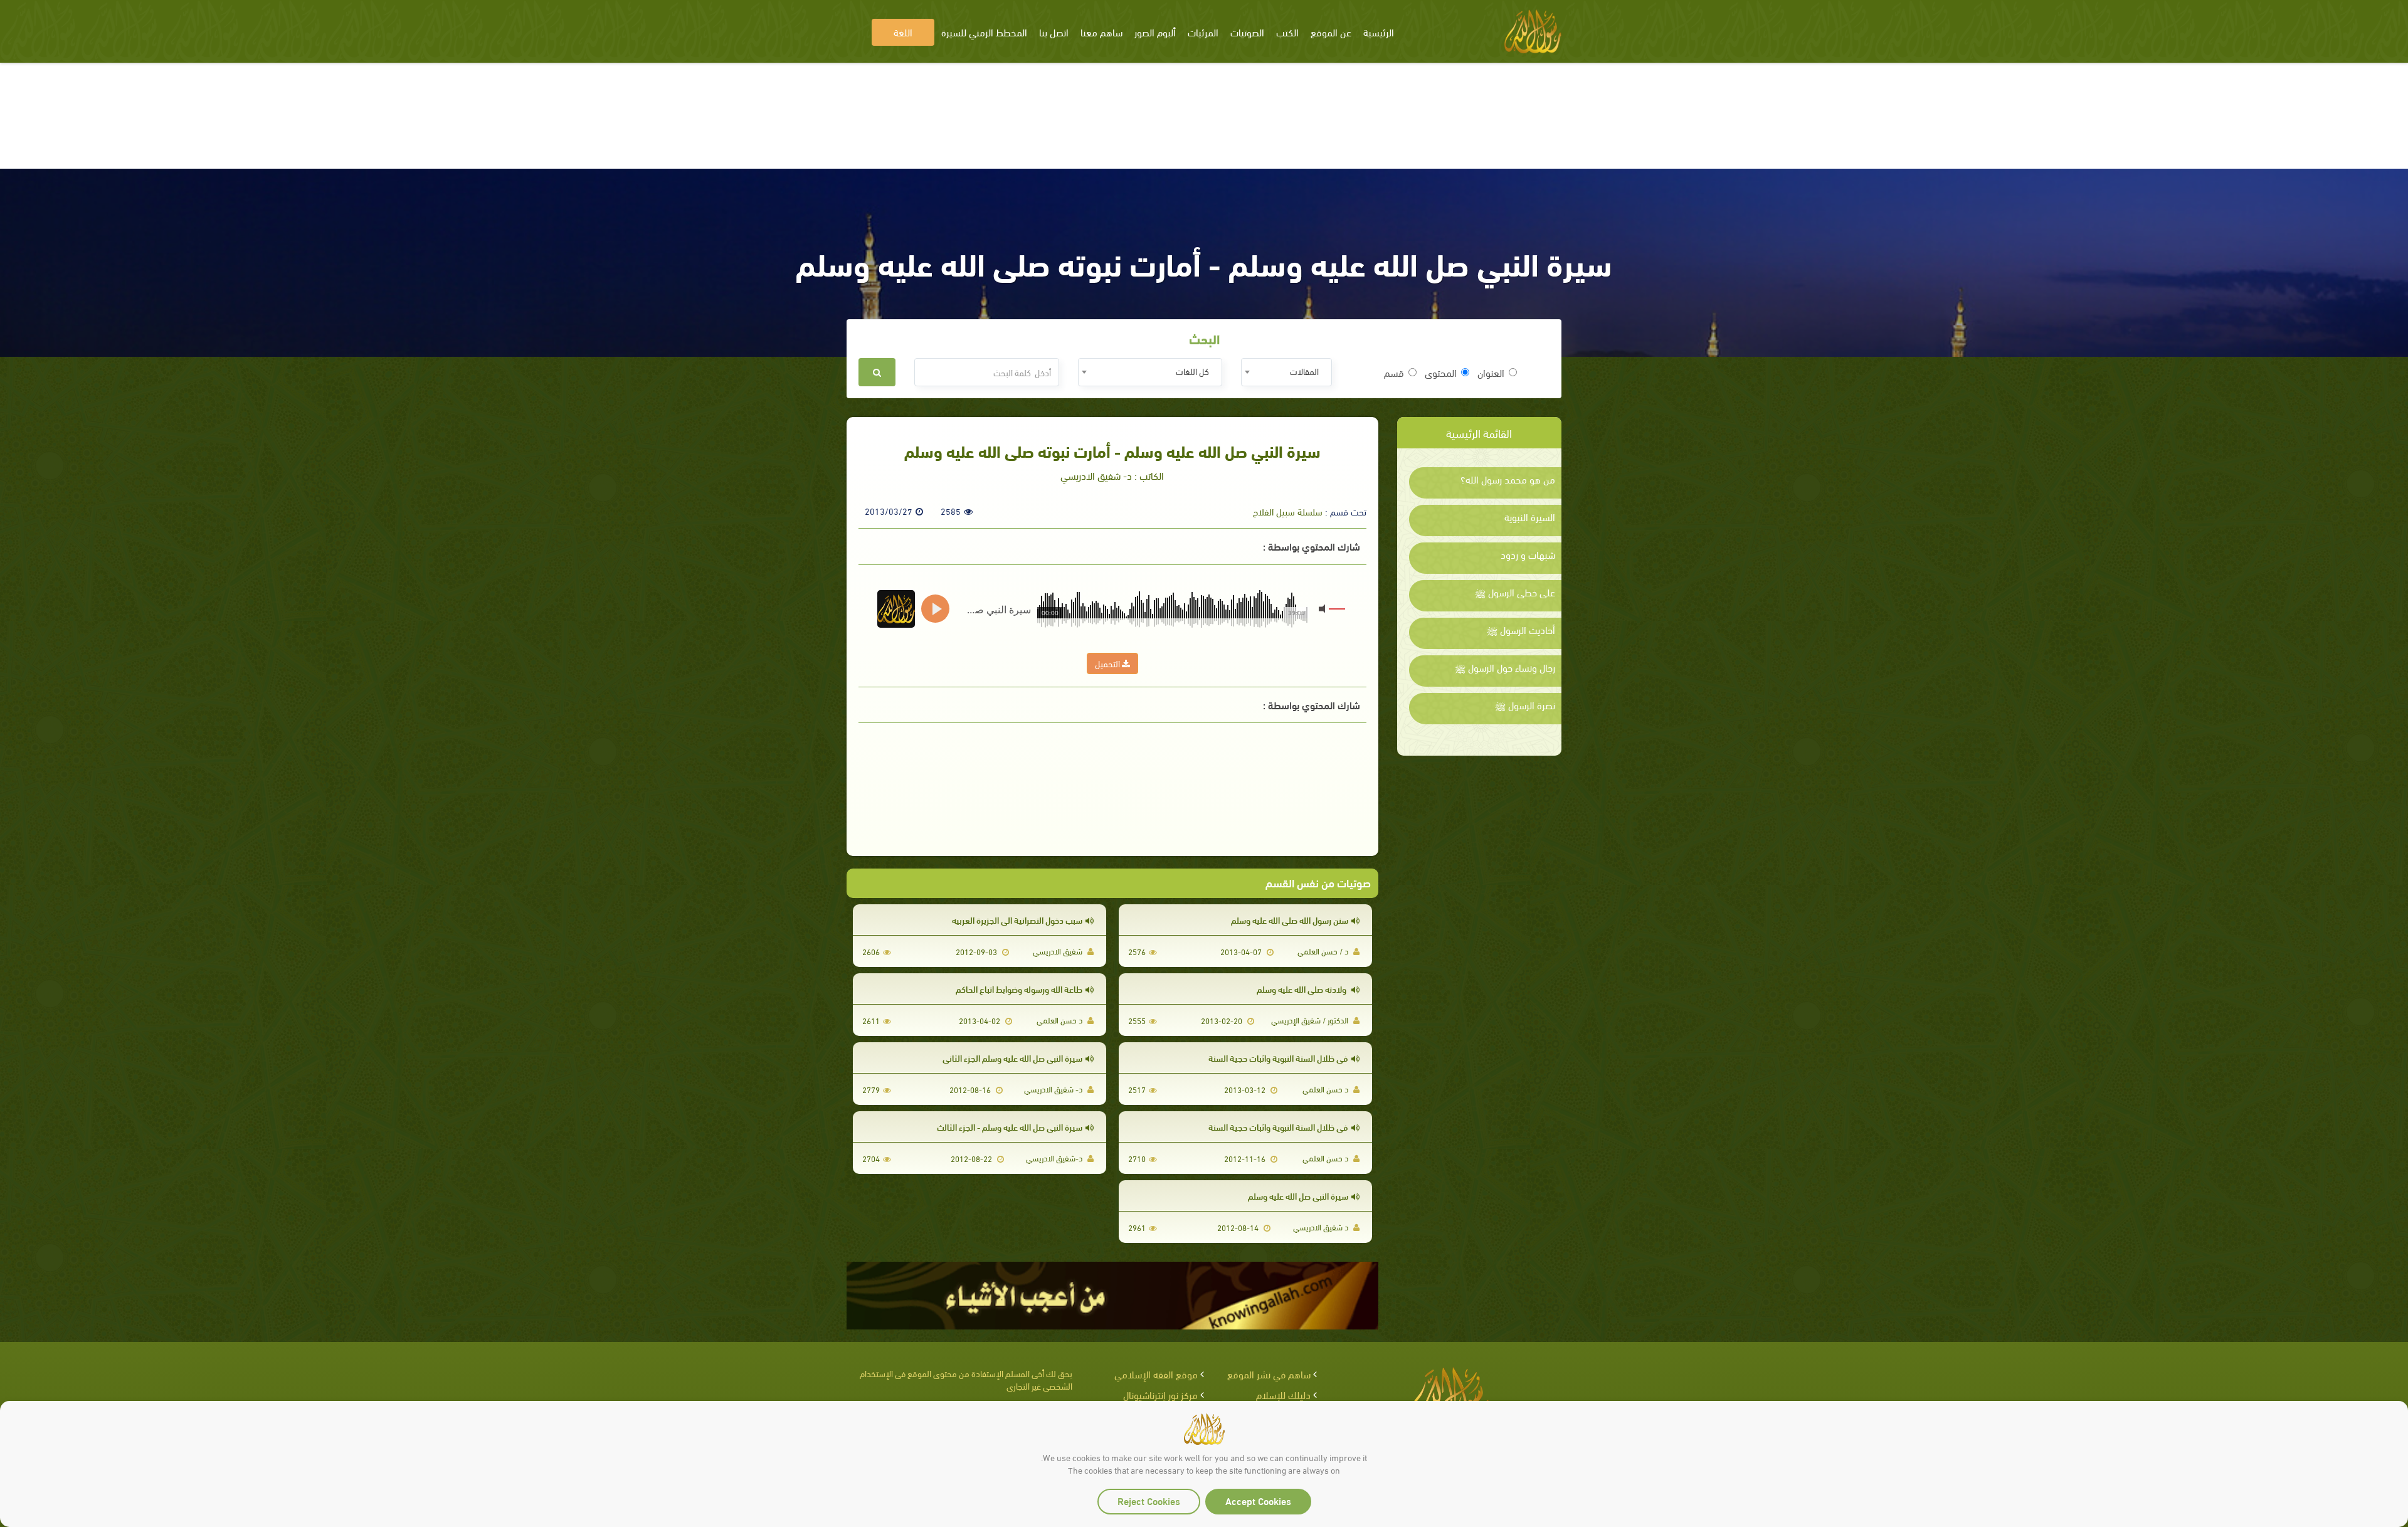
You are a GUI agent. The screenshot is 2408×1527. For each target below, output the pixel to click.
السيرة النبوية (1530, 517)
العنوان (1491, 373)
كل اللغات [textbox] (1192, 371)
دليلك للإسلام (1283, 1394)
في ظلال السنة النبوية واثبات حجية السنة (1278, 1058)
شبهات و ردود (1528, 554)
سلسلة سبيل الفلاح (1288, 511)
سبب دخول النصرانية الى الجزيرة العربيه (1017, 920)
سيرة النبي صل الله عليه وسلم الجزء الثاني (1012, 1058)
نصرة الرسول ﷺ (1525, 705)
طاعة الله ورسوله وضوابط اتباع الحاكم (1019, 989)
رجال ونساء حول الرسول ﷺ (1505, 667)
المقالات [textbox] (1304, 371)
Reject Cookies (1149, 1500)
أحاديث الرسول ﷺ (1521, 630)
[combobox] (1286, 372)
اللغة (903, 32)
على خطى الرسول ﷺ (1515, 592)
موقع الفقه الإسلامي (1156, 1374)
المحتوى (1441, 373)
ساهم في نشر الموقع (1269, 1374)
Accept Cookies (1258, 1500)
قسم (1394, 373)
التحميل (1108, 663)
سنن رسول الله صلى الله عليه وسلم (1290, 920)
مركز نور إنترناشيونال (1160, 1394)
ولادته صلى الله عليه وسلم (1302, 989)
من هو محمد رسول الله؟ (1508, 479)
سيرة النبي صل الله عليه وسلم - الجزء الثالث (1010, 1127)
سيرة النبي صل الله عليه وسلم (1298, 1196)
